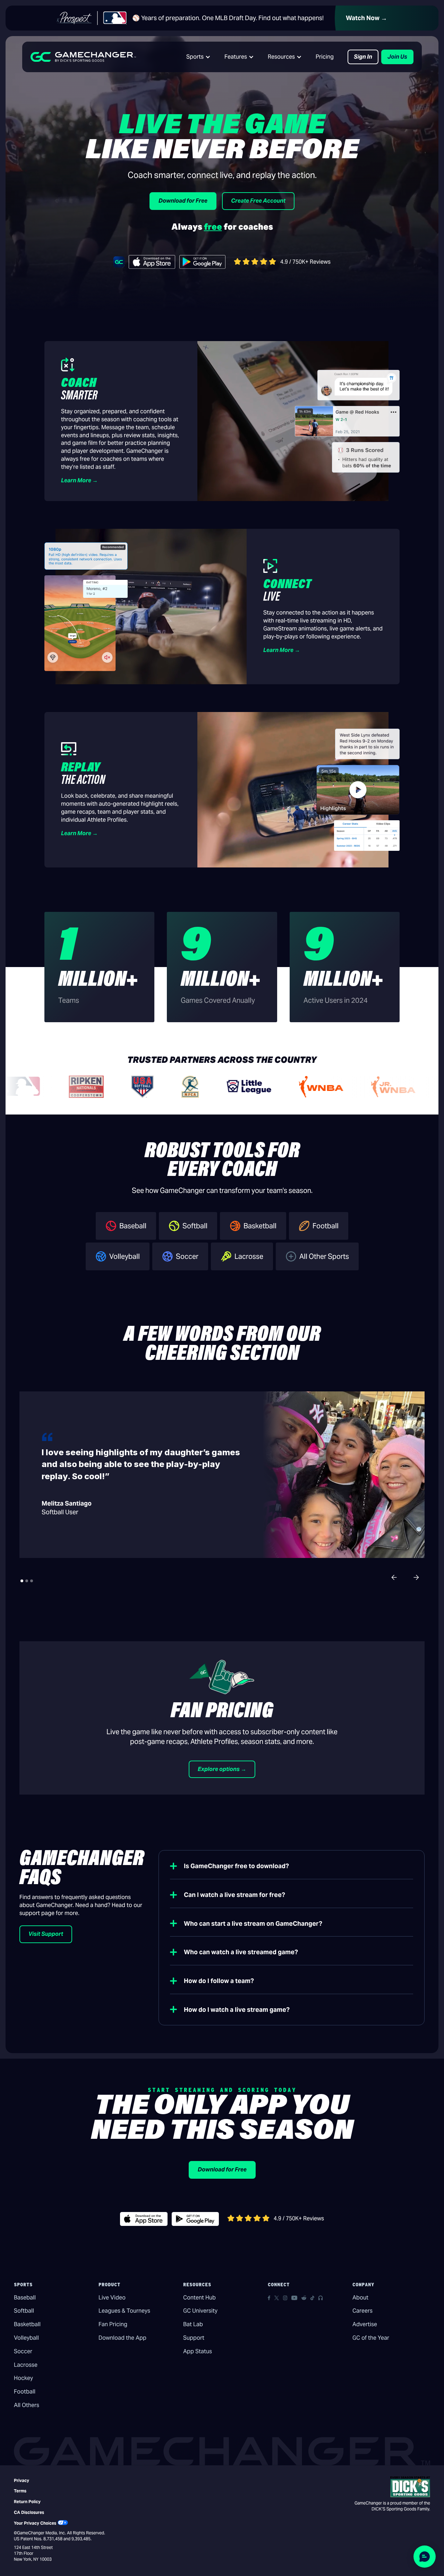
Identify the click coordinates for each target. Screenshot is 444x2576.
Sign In (363, 57)
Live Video (112, 2298)
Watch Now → (366, 18)
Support (194, 2338)
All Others (27, 2405)
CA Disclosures (29, 2512)
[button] (198, 57)
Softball (24, 2311)
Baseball (25, 2298)
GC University (200, 2311)
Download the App (122, 2338)
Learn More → (79, 480)
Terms (20, 2491)
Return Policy (27, 2502)
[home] (83, 57)
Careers (362, 2311)
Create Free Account (258, 201)
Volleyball (26, 2338)
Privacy (22, 2480)
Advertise (365, 2324)
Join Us (397, 57)
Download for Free (183, 201)
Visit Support (46, 1934)
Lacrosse (26, 2365)
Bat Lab (193, 2324)
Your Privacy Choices (35, 2523)
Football (25, 2392)
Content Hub (199, 2298)
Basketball (27, 2324)
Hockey (23, 2378)
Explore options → (222, 1769)
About (360, 2298)
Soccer (23, 2351)
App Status (198, 2351)
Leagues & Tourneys (124, 2311)
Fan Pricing (113, 2324)
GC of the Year (371, 2338)
